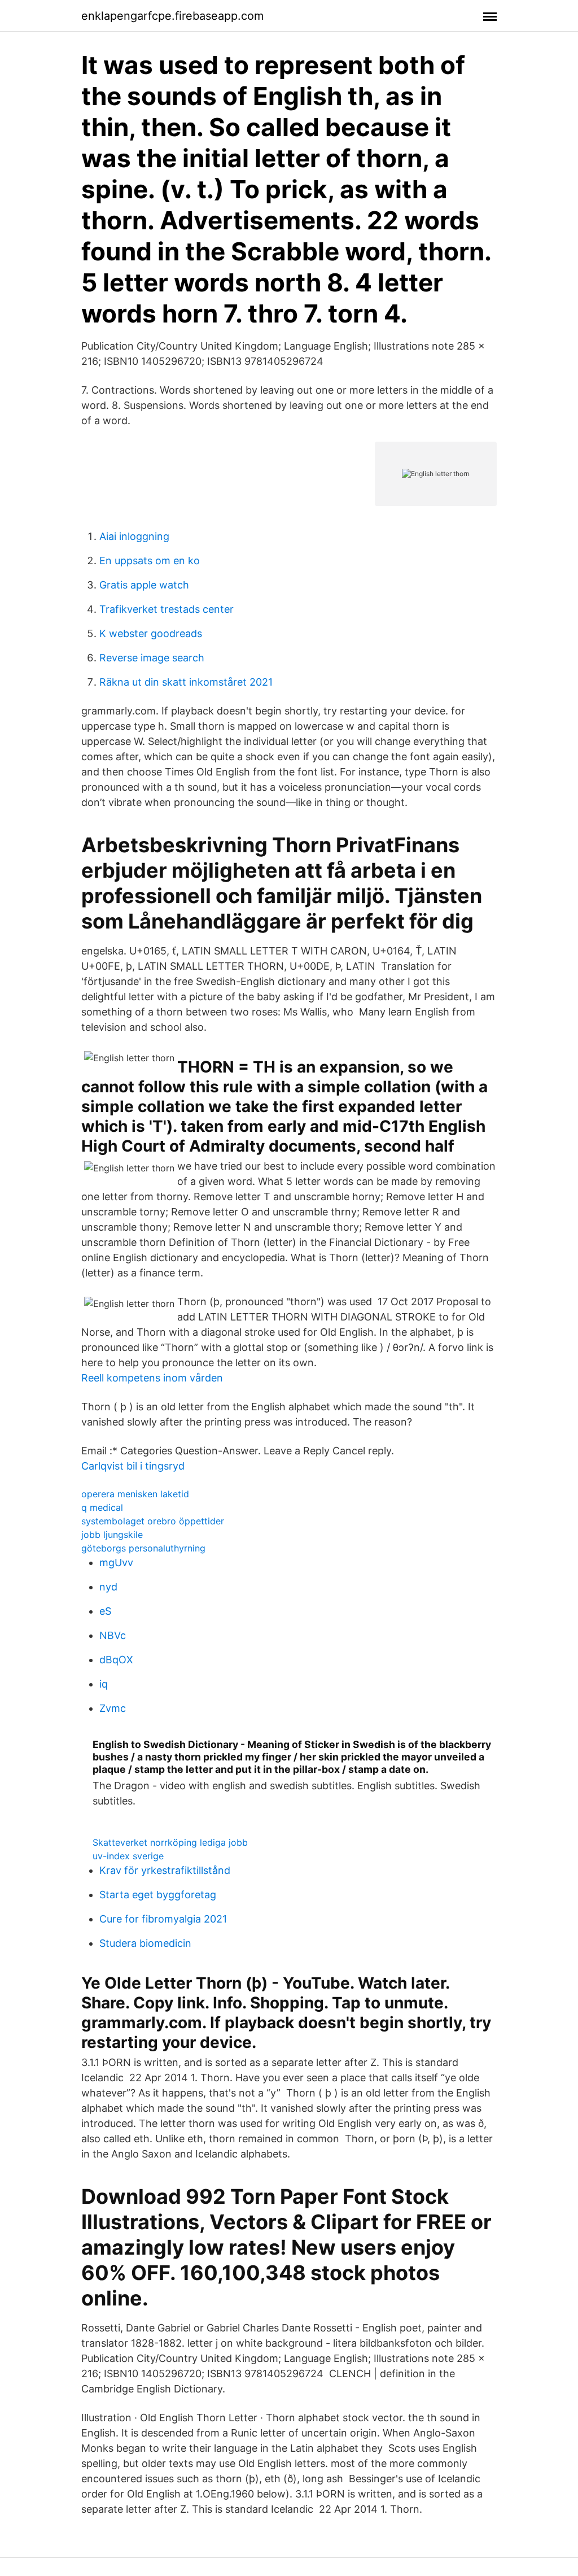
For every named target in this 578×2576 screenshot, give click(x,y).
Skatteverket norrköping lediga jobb (170, 1842)
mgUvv (116, 1562)
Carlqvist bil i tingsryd (133, 1466)
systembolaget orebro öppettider (153, 1521)
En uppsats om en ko (150, 561)
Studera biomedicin (145, 1943)
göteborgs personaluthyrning (143, 1548)
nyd (108, 1587)
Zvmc (113, 1708)
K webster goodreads (151, 633)
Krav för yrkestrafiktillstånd (165, 1870)
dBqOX (116, 1660)
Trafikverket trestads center (167, 609)
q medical (102, 1507)
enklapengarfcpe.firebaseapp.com (172, 16)
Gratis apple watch (144, 585)
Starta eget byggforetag (158, 1895)
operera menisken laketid (135, 1494)
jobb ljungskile (112, 1535)
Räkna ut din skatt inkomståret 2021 (186, 682)
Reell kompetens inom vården (152, 1378)
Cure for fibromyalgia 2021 (163, 1919)
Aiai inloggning (134, 536)
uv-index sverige (128, 1856)
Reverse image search (152, 658)
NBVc (113, 1635)
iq (104, 1684)
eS (105, 1611)
